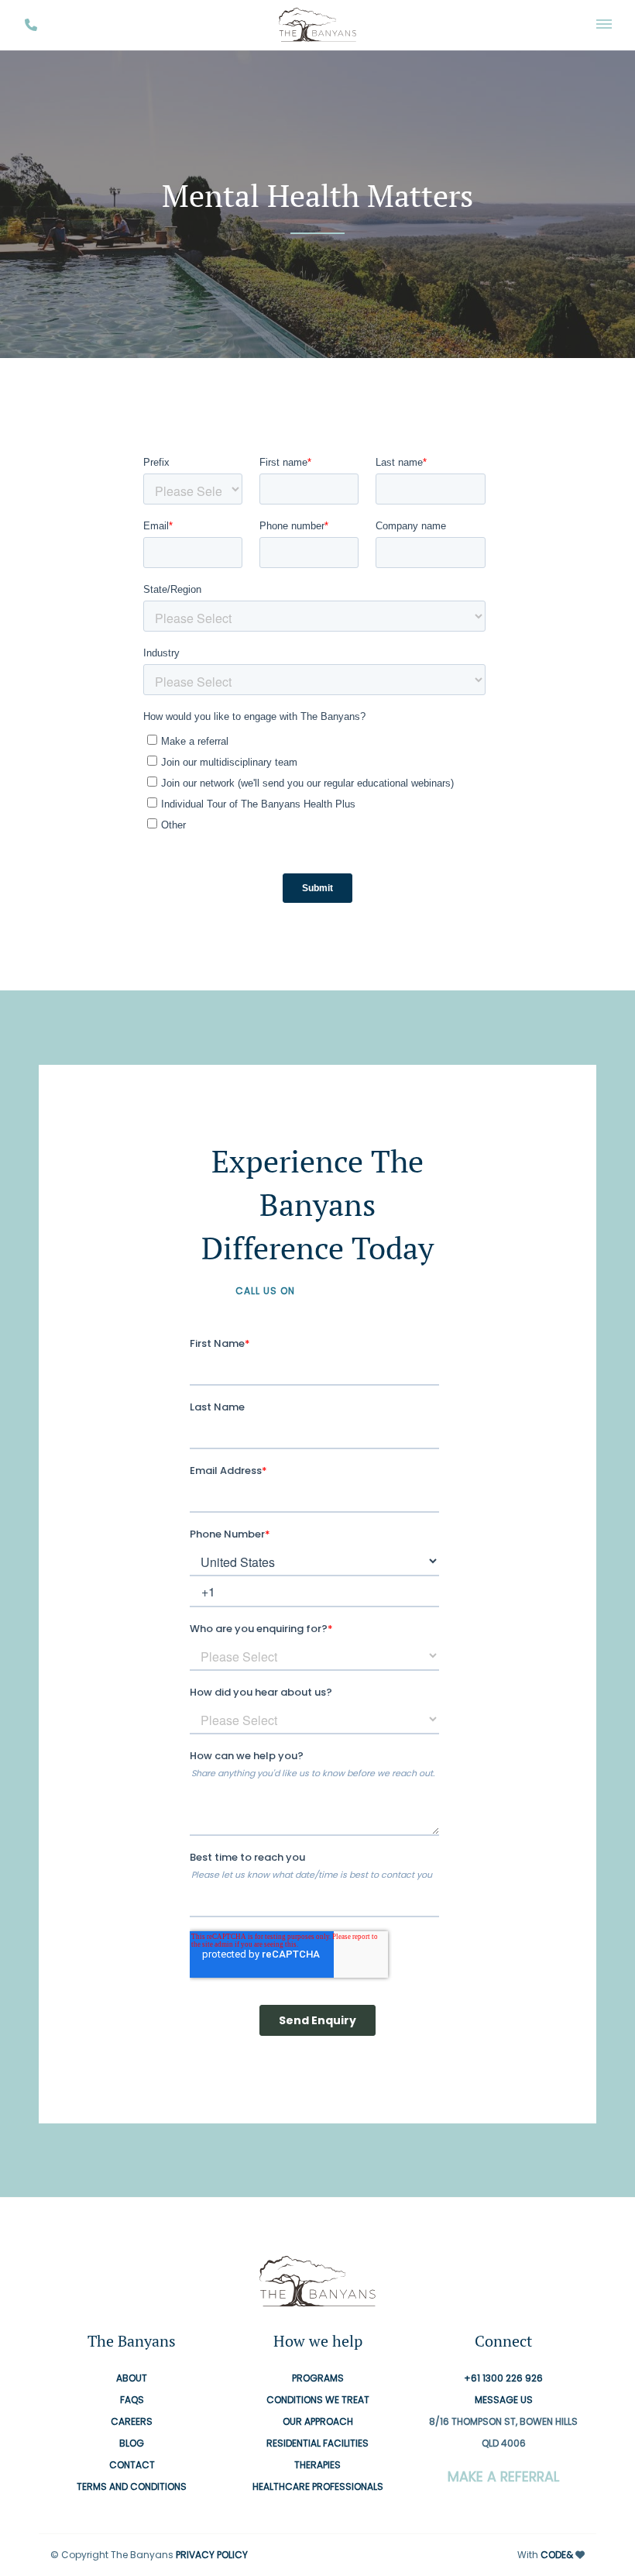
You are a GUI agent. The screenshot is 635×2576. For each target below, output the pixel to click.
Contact (132, 2466)
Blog (132, 2444)
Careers (132, 2422)
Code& (557, 2555)
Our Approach (318, 2422)
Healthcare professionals (318, 2487)
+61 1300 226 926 (349, 1291)
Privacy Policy (212, 2555)
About (132, 2379)
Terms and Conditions (132, 2487)
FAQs (132, 2400)
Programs (318, 2379)
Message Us (504, 2400)
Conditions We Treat (318, 2400)
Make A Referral (503, 2478)
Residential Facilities (317, 2444)
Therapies (317, 2466)
